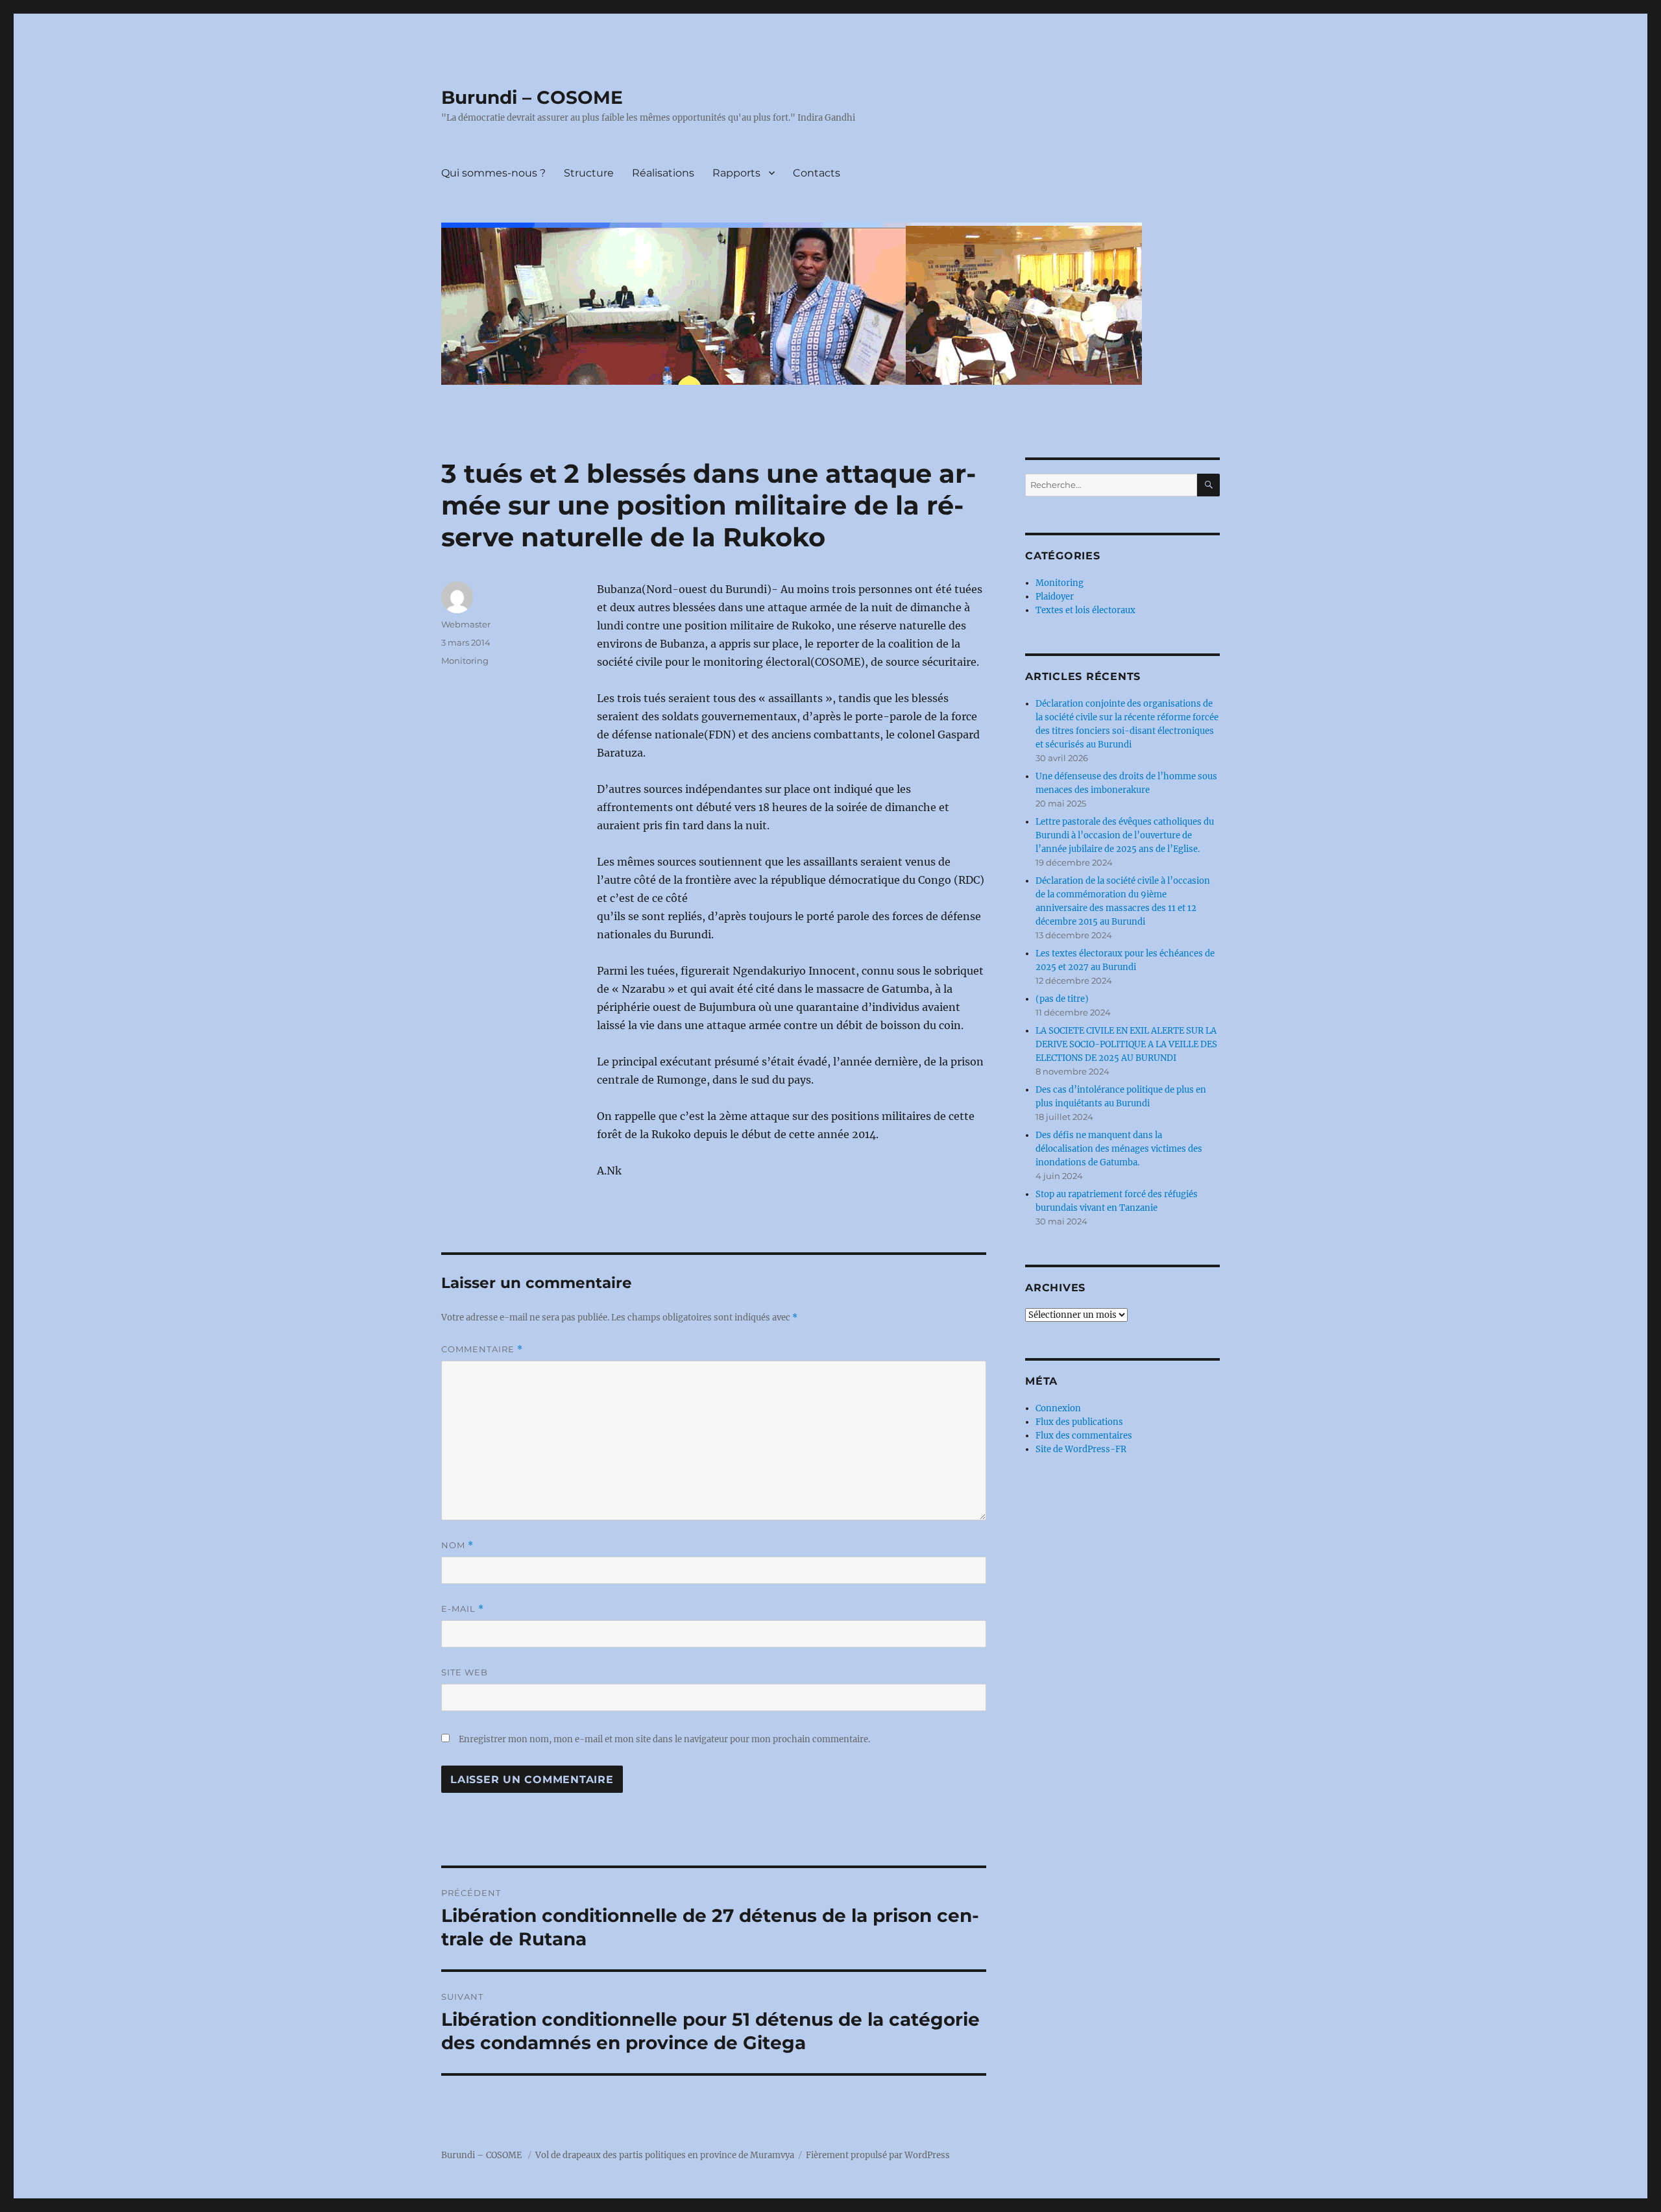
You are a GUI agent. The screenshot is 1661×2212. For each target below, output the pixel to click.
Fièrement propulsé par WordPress (878, 2155)
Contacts (817, 173)
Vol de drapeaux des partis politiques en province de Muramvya (665, 2155)
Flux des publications (1079, 1422)
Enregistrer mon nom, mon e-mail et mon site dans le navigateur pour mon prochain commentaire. (664, 1739)
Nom (457, 1545)
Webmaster (466, 624)
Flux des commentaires (1084, 1436)
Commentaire (482, 1349)
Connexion (1058, 1408)
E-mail (463, 1609)
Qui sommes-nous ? (493, 173)
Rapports (736, 173)
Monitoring (465, 661)
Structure (589, 173)
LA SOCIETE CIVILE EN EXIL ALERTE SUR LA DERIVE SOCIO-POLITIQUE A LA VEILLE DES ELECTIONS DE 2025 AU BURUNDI (1126, 1044)
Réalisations (663, 173)
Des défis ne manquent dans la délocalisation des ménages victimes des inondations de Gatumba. (1119, 1149)
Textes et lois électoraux (1085, 610)
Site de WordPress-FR (1081, 1449)
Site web (465, 1672)
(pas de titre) (1062, 999)
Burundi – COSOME (532, 97)
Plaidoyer (1055, 597)
